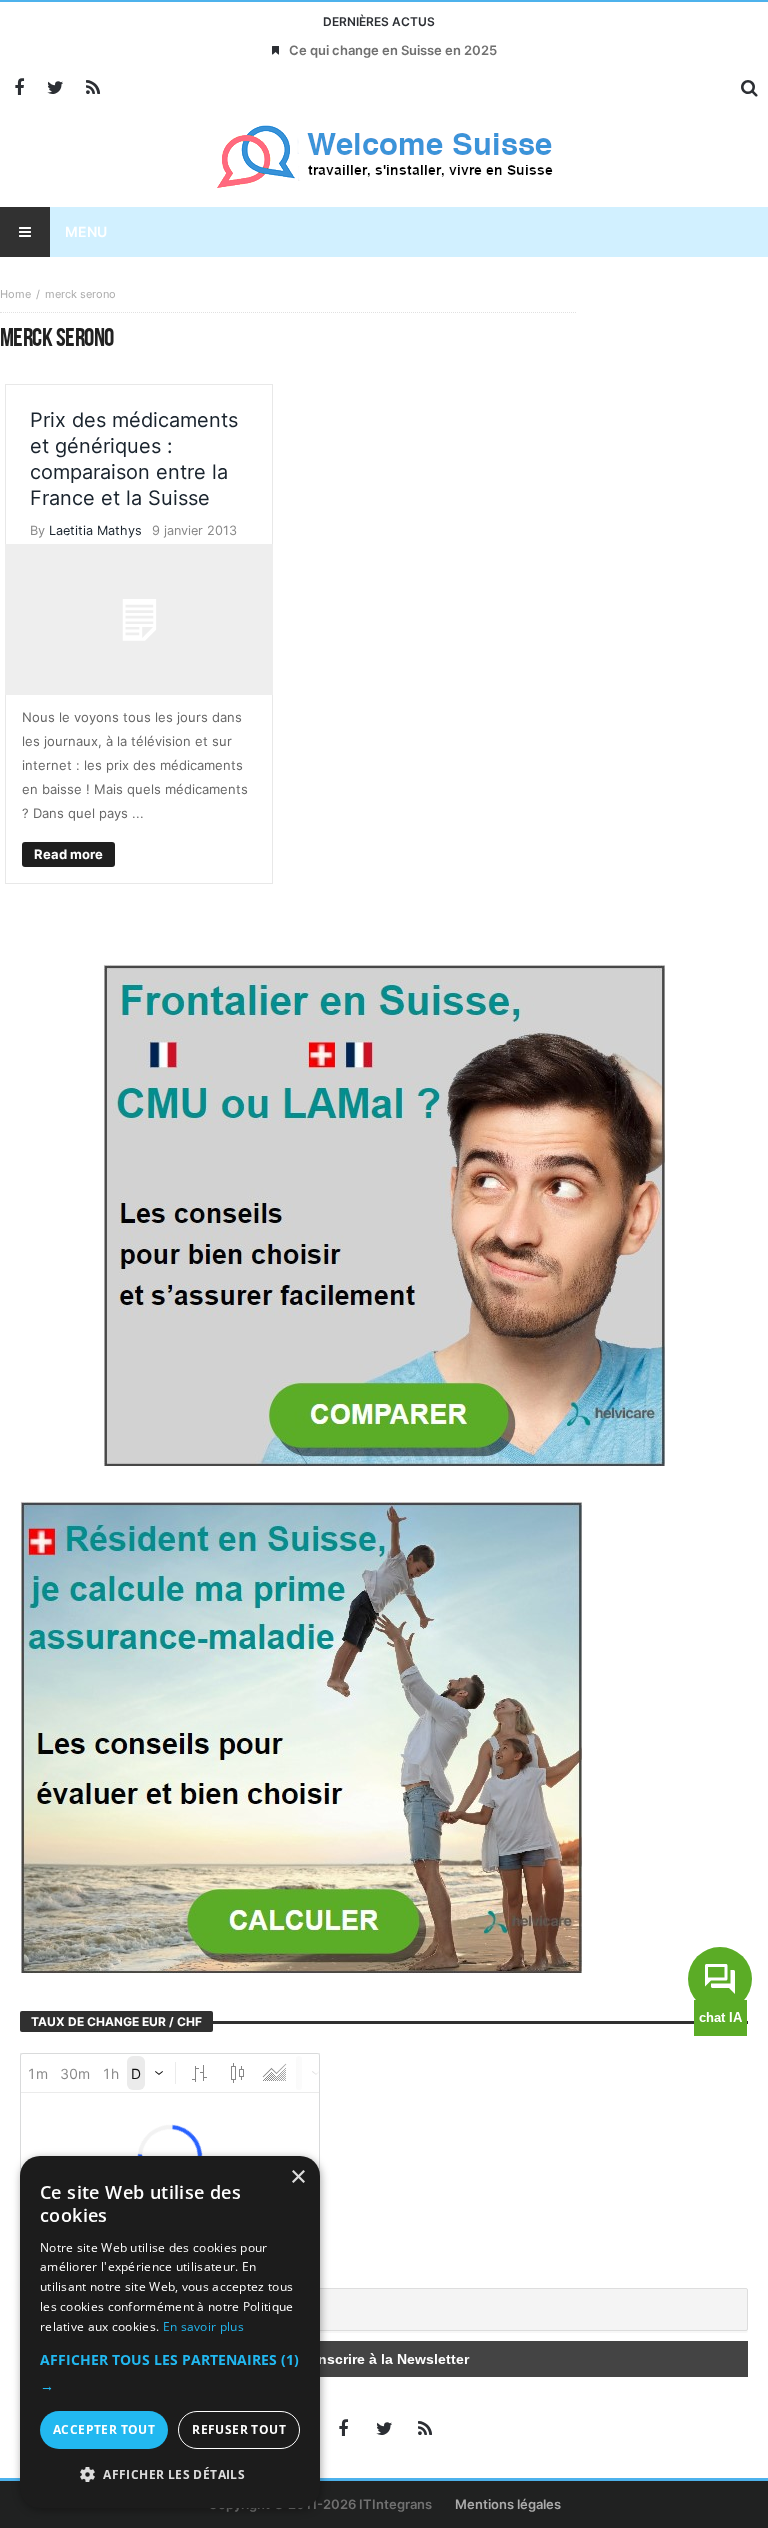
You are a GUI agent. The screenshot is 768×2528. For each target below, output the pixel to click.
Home (15, 294)
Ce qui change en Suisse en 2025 (393, 50)
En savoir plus (203, 2326)
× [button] (297, 2177)
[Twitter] (55, 88)
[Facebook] (18, 88)
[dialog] (170, 2332)
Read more (68, 854)
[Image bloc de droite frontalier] (384, 1214)
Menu (86, 231)
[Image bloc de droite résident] (301, 1736)
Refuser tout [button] (239, 2429)
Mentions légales (508, 2504)
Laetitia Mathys (95, 530)
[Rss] (92, 88)
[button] (170, 2373)
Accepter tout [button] (104, 2429)
